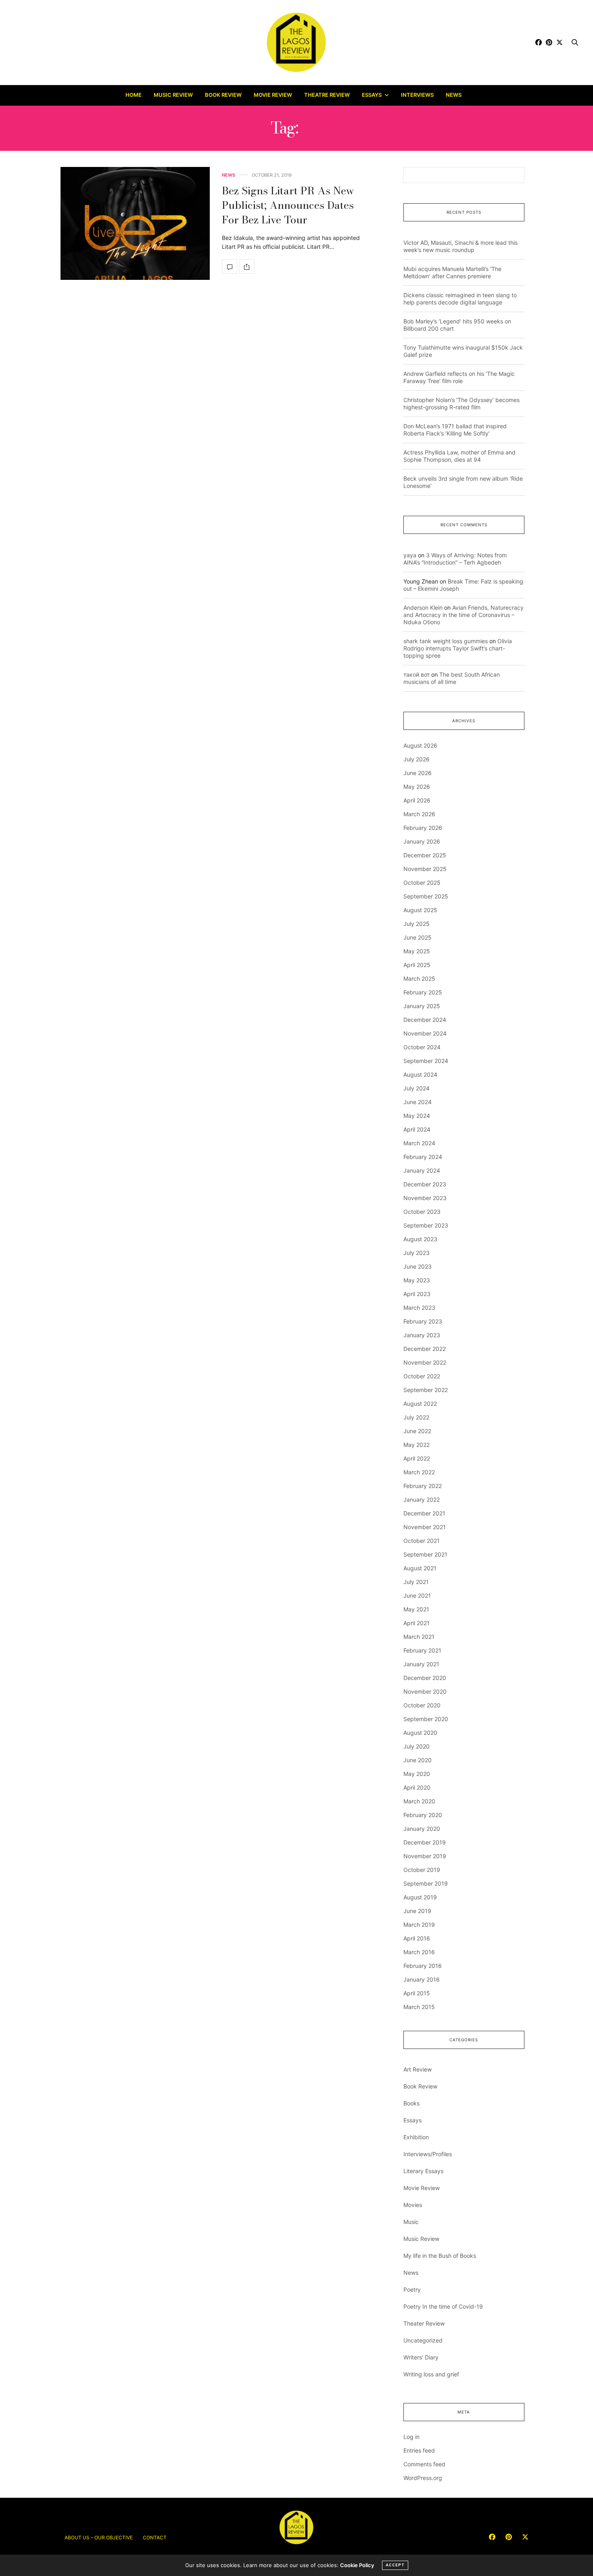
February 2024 (423, 1157)
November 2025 (425, 869)
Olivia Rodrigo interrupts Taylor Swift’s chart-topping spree (458, 648)
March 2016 (419, 1952)
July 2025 (417, 924)
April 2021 (417, 1623)
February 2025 (423, 992)
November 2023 (425, 1198)
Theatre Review (327, 95)
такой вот (417, 674)
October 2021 (422, 1541)
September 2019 (426, 1883)
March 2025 (419, 979)
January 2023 (422, 1335)
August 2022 (420, 1404)
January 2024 (422, 1170)
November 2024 (425, 1033)
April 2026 (417, 800)
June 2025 (418, 937)
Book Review (223, 95)
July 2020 (417, 1746)
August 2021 (420, 1568)
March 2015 (419, 2007)
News (454, 95)
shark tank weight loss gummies (446, 641)
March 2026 (419, 814)
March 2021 (419, 1637)
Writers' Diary (421, 2357)
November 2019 (425, 1856)
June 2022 (417, 1431)
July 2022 (416, 1417)
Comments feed (424, 2464)
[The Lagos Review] (297, 42)
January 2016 (422, 1979)
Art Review (418, 2069)
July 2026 (417, 759)
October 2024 (422, 1047)
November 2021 (425, 1527)
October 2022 (422, 1376)
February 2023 (423, 1321)
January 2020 (422, 1829)
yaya (410, 555)
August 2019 (420, 1897)
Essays (372, 95)
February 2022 (423, 1486)
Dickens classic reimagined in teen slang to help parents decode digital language (460, 299)
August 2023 (420, 1239)
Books (411, 2103)
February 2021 (422, 1650)
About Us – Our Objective (99, 2537)
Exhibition (416, 2137)
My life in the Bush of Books (440, 2256)
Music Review (173, 95)
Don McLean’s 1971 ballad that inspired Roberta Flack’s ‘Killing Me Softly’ (455, 430)
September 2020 (426, 1719)
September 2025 (426, 896)
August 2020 (420, 1733)
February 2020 (423, 1815)
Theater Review (424, 2323)
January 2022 (422, 1500)
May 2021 (416, 1609)
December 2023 (425, 1184)
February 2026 (423, 828)
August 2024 (420, 1074)
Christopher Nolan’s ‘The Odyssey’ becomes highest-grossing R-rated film (461, 403)
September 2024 (426, 1061)
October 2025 (422, 883)
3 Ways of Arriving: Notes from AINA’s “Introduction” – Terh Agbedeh (455, 559)
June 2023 (418, 1266)
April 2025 (417, 965)
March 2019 (419, 1925)
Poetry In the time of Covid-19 (443, 2306)
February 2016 (423, 1966)
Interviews (417, 95)
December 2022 (425, 1349)
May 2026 (417, 787)
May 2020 (417, 1774)
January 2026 (422, 841)
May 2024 (417, 1116)
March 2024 (419, 1143)
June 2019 (417, 1911)
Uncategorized (423, 2340)
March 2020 (419, 1801)
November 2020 (425, 1691)
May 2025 (417, 951)
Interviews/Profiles (428, 2154)
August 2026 (420, 745)
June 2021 (417, 1595)
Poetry (412, 2289)
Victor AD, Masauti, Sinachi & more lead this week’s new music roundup (460, 246)
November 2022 (425, 1362)
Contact (155, 2537)
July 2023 (417, 1253)
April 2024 (417, 1129)
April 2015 (417, 1993)
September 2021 (425, 1554)
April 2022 (417, 1458)
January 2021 (421, 1664)
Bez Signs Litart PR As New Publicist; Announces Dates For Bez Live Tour (288, 205)
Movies (413, 2205)
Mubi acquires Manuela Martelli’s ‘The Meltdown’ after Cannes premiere (452, 272)
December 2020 (425, 1678)
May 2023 (417, 1280)
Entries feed (419, 2450)
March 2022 (419, 1472)
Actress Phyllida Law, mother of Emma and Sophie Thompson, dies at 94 (459, 456)
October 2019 (422, 1870)
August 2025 (420, 910)
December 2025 (425, 855)
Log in (411, 2437)
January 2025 (422, 1006)
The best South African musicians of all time (452, 678)
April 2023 (417, 1294)
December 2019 (425, 1842)
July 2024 (417, 1088)
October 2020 (422, 1705)
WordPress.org (423, 2478)
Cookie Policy (357, 2565)
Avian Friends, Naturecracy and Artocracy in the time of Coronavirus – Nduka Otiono (464, 615)
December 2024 (425, 1020)
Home (134, 95)
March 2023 (419, 1308)
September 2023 (426, 1225)
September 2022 (426, 1390)
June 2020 (418, 1760)
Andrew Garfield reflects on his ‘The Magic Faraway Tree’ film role (459, 377)
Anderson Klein (423, 608)
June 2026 (418, 773)
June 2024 (418, 1102)
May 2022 (417, 1445)
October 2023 (422, 1212)
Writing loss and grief (431, 2374)
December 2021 (424, 1513)
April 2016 (417, 1938)
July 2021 (416, 1582)
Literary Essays (423, 2171)
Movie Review (273, 95)
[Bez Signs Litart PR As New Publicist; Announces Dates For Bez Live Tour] (135, 223)
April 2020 (417, 1787)
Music (411, 2222)
